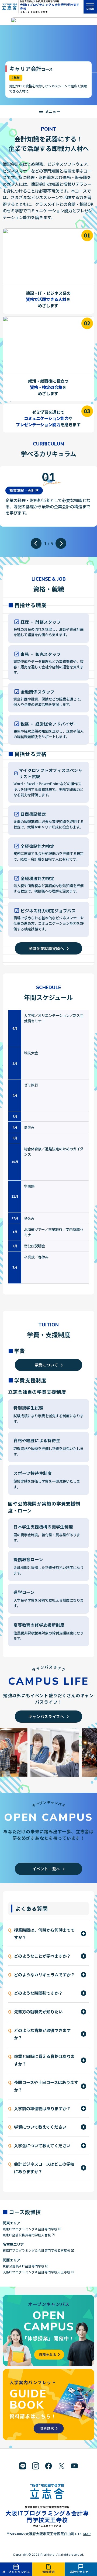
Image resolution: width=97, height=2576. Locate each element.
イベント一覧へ (46, 1869)
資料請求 (48, 2572)
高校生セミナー (81, 2572)
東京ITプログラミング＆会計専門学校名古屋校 (37, 2250)
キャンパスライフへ (46, 1716)
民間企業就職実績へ (46, 948)
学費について (46, 1365)
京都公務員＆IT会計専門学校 (24, 2266)
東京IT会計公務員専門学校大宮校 (27, 2235)
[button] (36, 543)
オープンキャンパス (16, 2572)
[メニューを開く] (48, 111)
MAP (87, 2534)
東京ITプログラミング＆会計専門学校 (30, 2229)
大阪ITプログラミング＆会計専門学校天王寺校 (50, 6)
